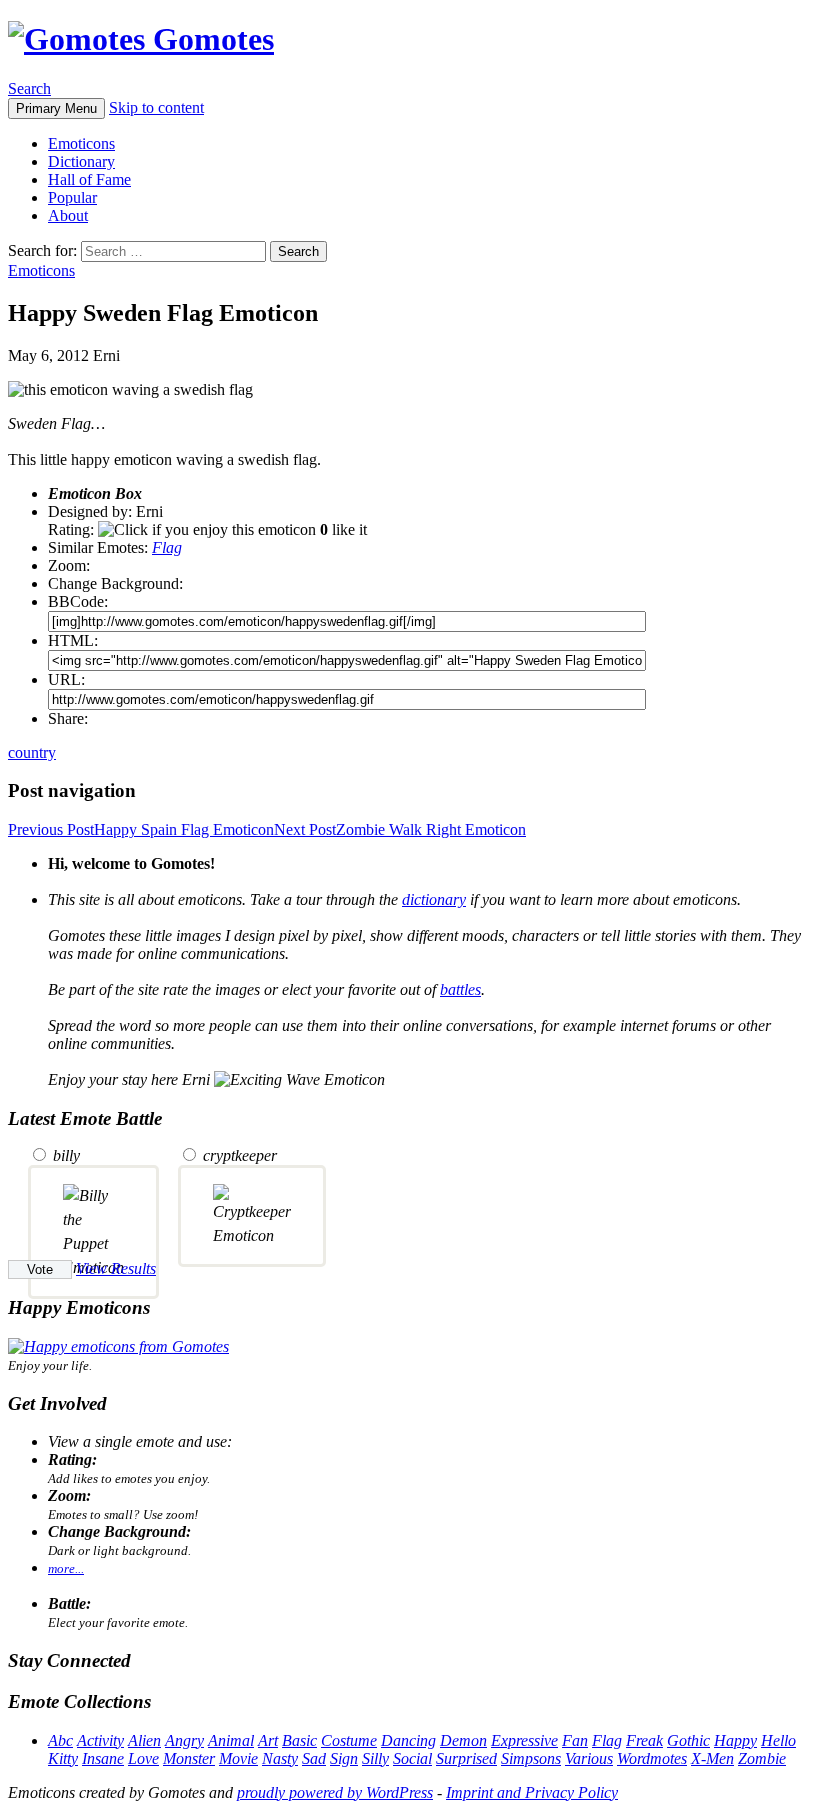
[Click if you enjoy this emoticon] (207, 530)
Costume (349, 1740)
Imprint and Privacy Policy (532, 1792)
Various (589, 1758)
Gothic (688, 1740)
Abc (60, 1740)
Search (29, 88)
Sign (344, 1758)
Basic (299, 1740)
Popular (72, 197)
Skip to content (156, 107)
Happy (735, 1740)
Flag (167, 547)
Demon (463, 1740)
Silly (375, 1758)
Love (143, 1758)
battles (460, 989)
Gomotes (209, 39)
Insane (103, 1758)
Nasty (280, 1758)
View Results (116, 1268)
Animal (231, 1740)
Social (412, 1758)
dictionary (434, 899)
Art (268, 1740)
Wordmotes (652, 1758)
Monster (189, 1758)
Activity (100, 1740)
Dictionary (81, 161)
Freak (644, 1740)
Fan (575, 1740)
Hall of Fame (89, 179)
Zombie (762, 1758)
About (68, 215)
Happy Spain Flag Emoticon (141, 829)
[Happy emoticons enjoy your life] (118, 1346)
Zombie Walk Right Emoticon (400, 829)
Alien (144, 1740)
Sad (314, 1758)
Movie (238, 1758)
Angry (184, 1740)
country (32, 752)
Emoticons (81, 143)
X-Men (712, 1758)
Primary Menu (56, 108)
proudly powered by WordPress (335, 1792)
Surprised (466, 1758)
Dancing (408, 1740)
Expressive (524, 1740)
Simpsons (531, 1758)
